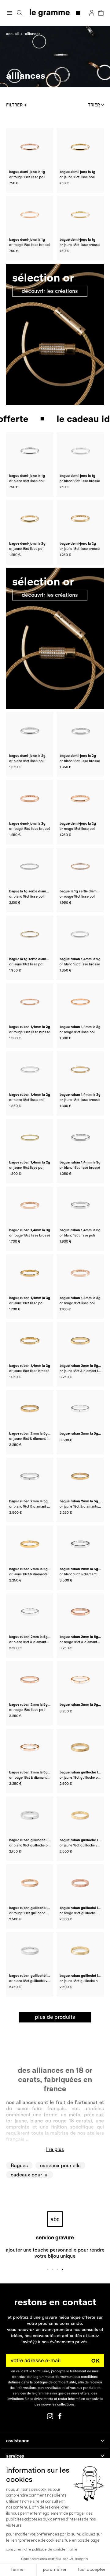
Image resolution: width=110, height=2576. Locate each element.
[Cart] (101, 13)
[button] (20, 13)
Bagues (19, 2165)
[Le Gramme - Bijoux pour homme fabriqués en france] (55, 13)
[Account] (92, 13)
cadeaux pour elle (60, 2165)
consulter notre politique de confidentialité (42, 2549)
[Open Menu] (10, 13)
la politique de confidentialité (53, 2382)
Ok (96, 2360)
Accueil (12, 34)
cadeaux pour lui (30, 2175)
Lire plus (55, 2149)
